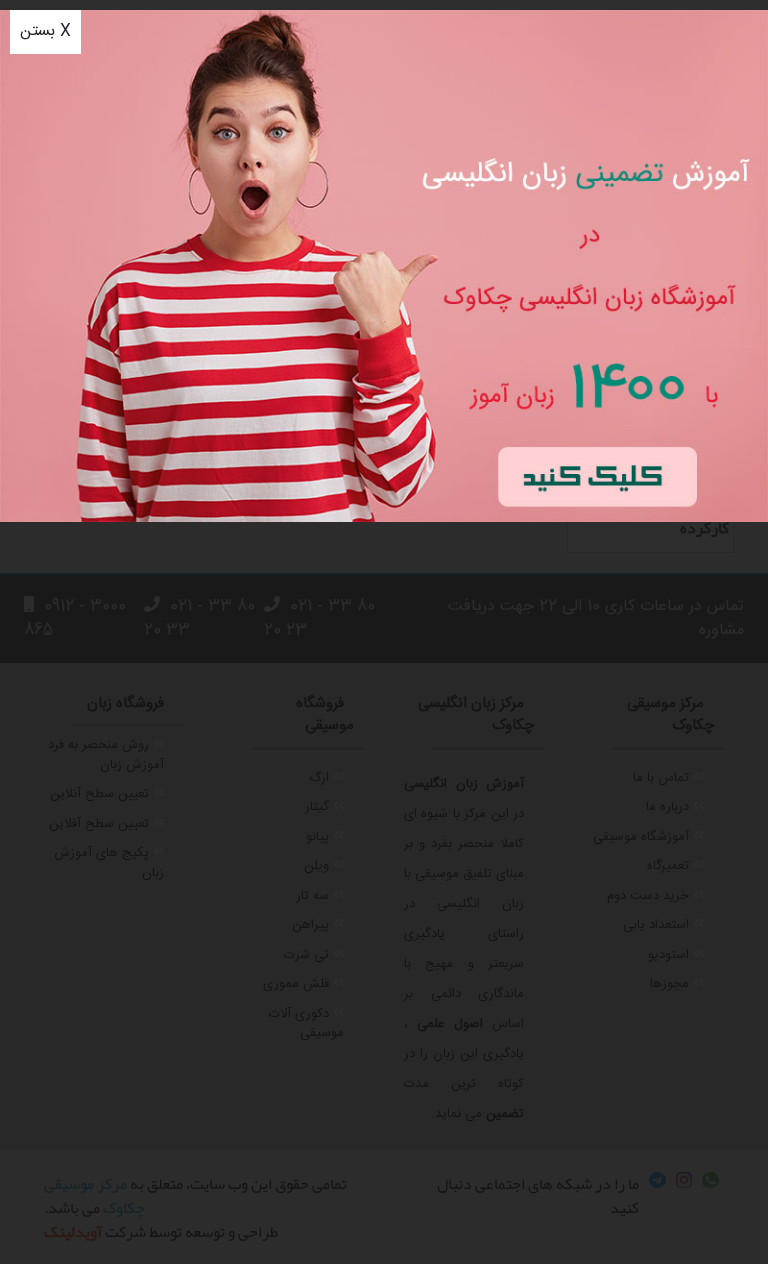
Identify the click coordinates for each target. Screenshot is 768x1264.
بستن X (45, 31)
